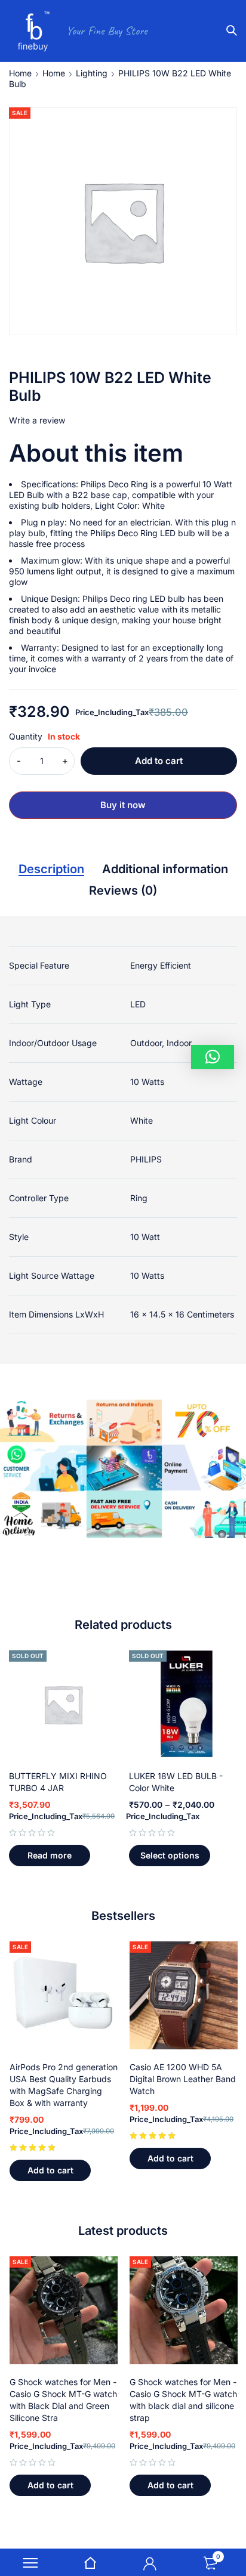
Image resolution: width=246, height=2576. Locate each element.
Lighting (92, 73)
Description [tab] (51, 869)
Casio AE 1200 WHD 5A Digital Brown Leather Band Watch (183, 2079)
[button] (50, 2170)
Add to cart (159, 761)
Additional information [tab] (165, 869)
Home (20, 73)
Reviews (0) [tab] (123, 890)
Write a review (37, 420)
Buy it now (123, 805)
